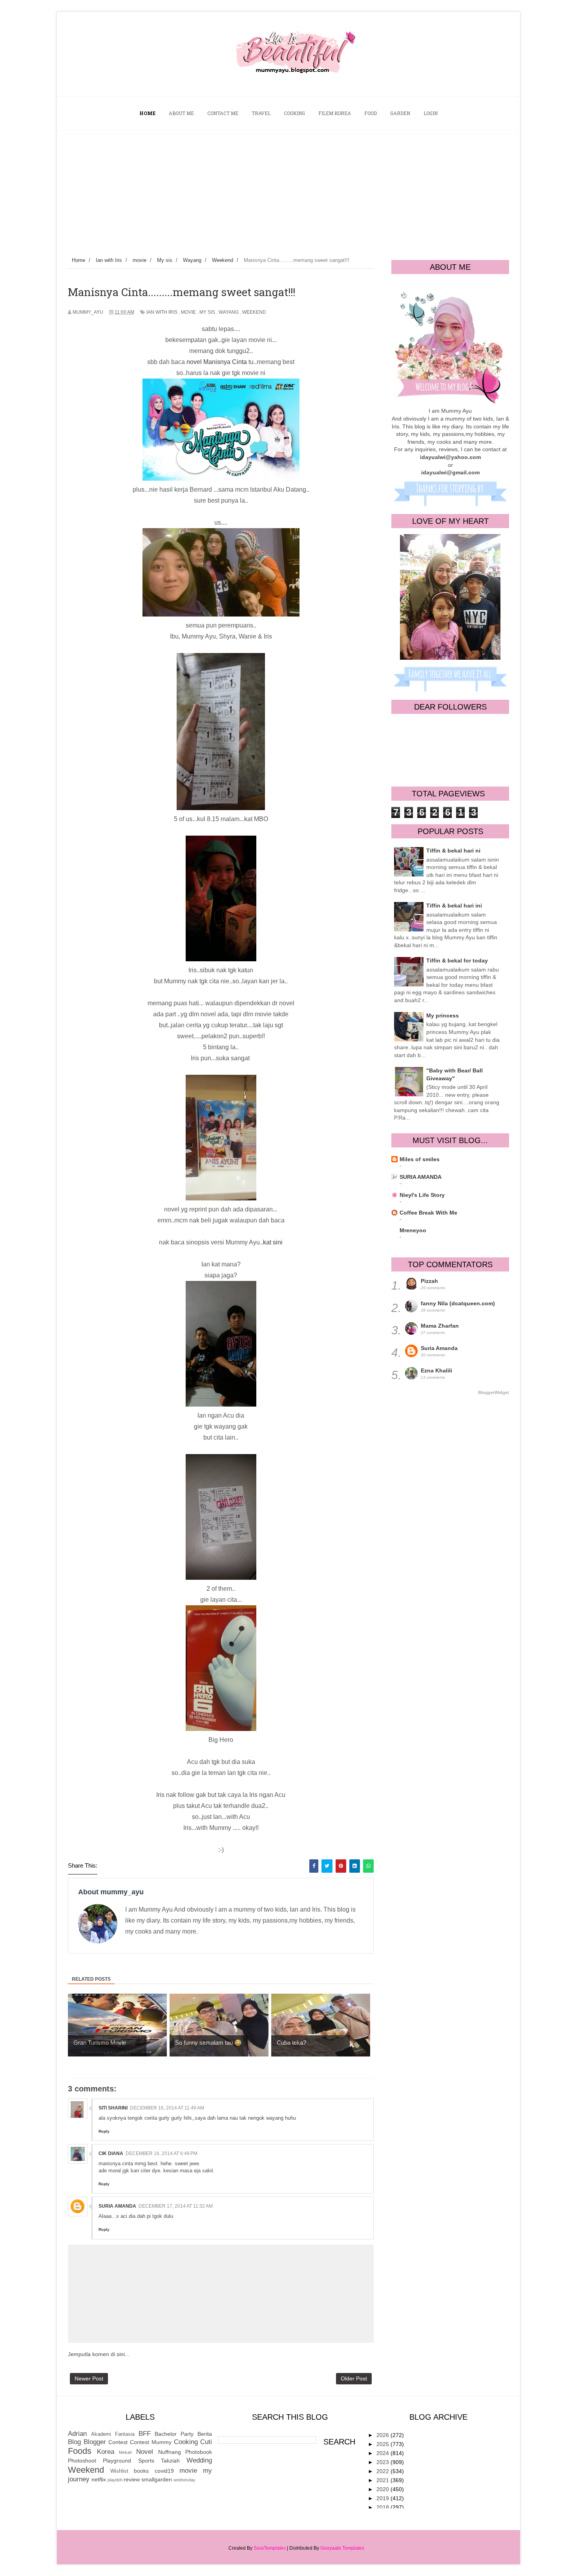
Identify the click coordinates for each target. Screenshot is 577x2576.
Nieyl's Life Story (422, 1195)
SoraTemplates (270, 2548)
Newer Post (89, 2378)
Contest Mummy (151, 2442)
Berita (205, 2434)
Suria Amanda (117, 2206)
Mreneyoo (413, 1230)
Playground (117, 2461)
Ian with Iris (162, 312)
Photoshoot (82, 2461)
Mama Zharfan (440, 1326)
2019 (383, 2498)
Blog (74, 2442)
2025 (383, 2444)
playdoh (115, 2480)
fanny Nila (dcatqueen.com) (458, 1303)
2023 (383, 2462)
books (141, 2471)
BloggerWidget (494, 1392)
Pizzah (429, 1281)
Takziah (170, 2461)
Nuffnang (170, 2452)
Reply (104, 2131)
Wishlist (119, 2471)
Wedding (199, 2460)
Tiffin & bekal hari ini (454, 906)
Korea (106, 2452)
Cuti (206, 2442)
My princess (443, 1015)
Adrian (77, 2434)
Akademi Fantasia (113, 2434)
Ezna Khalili (436, 1370)
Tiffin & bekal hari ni (453, 851)
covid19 (164, 2471)
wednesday (184, 2480)
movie (188, 312)
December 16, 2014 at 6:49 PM (162, 2153)
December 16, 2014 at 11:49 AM (167, 2108)
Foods (80, 2451)
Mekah (125, 2452)
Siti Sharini (113, 2108)
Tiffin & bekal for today (457, 961)
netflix (99, 2479)
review (132, 2479)
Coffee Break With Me (428, 1213)
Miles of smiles (420, 1159)
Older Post (354, 2378)
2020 (383, 2489)
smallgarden (157, 2479)
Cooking (186, 2442)
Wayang (229, 312)
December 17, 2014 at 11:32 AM (176, 2206)
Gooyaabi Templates (342, 2548)
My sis (207, 312)
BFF (145, 2434)
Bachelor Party (174, 2434)
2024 (383, 2453)
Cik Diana (111, 2153)
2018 (383, 2507)
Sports (146, 2461)
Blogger (95, 2442)
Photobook (199, 2452)
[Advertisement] (288, 189)
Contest (118, 2442)
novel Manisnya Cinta (217, 362)
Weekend (254, 312)
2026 (383, 2435)
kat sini (273, 1242)
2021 (383, 2480)
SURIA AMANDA (421, 1177)
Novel (145, 2452)
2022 (383, 2471)
